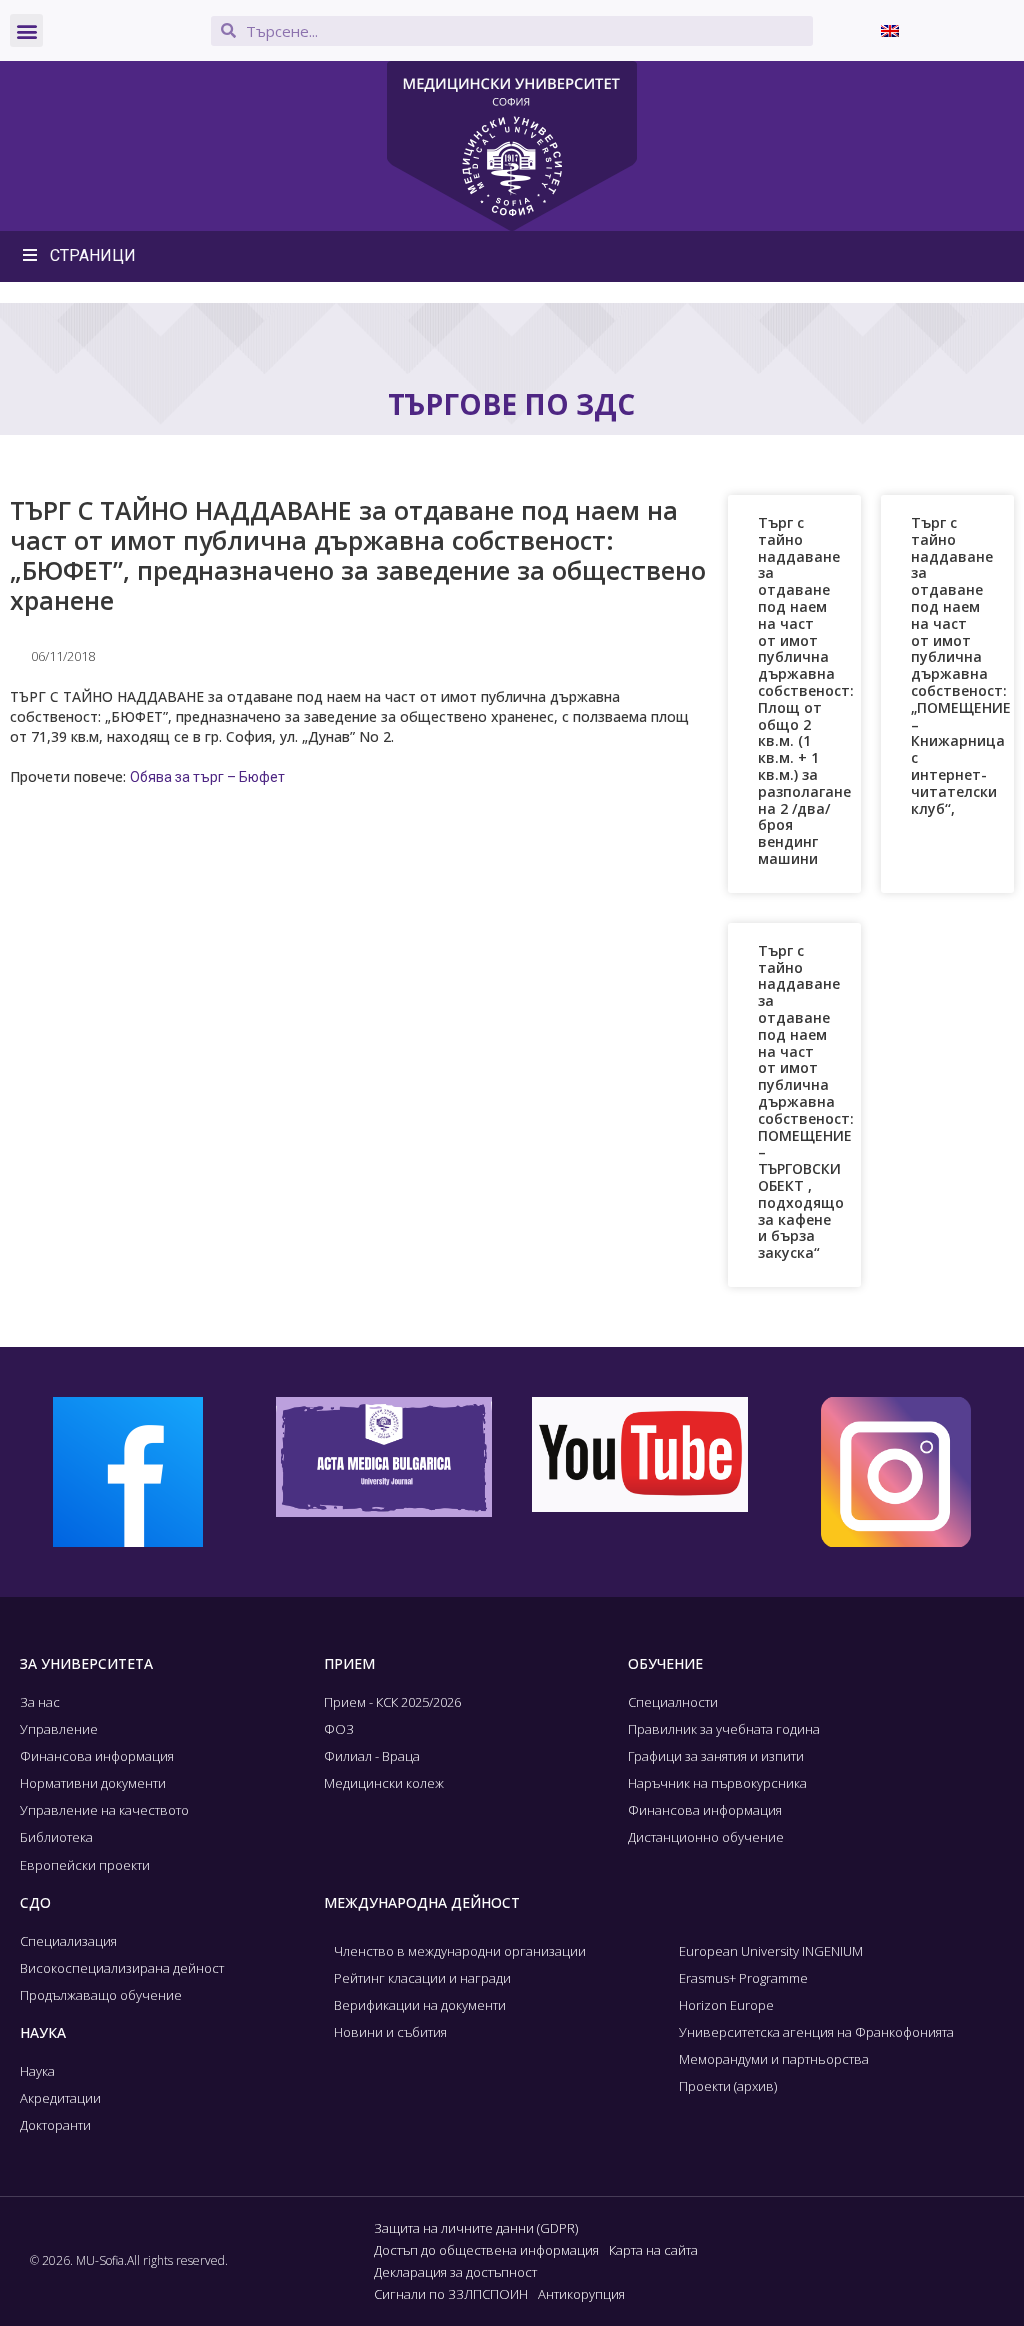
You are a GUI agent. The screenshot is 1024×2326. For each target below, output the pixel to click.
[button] (26, 30)
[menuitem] (890, 30)
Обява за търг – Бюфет (207, 777)
